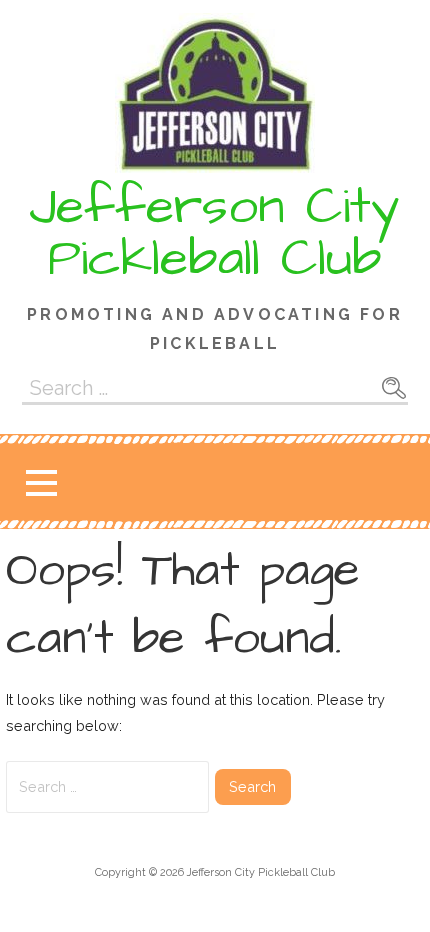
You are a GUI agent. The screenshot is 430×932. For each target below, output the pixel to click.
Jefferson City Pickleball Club (214, 233)
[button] (41, 482)
